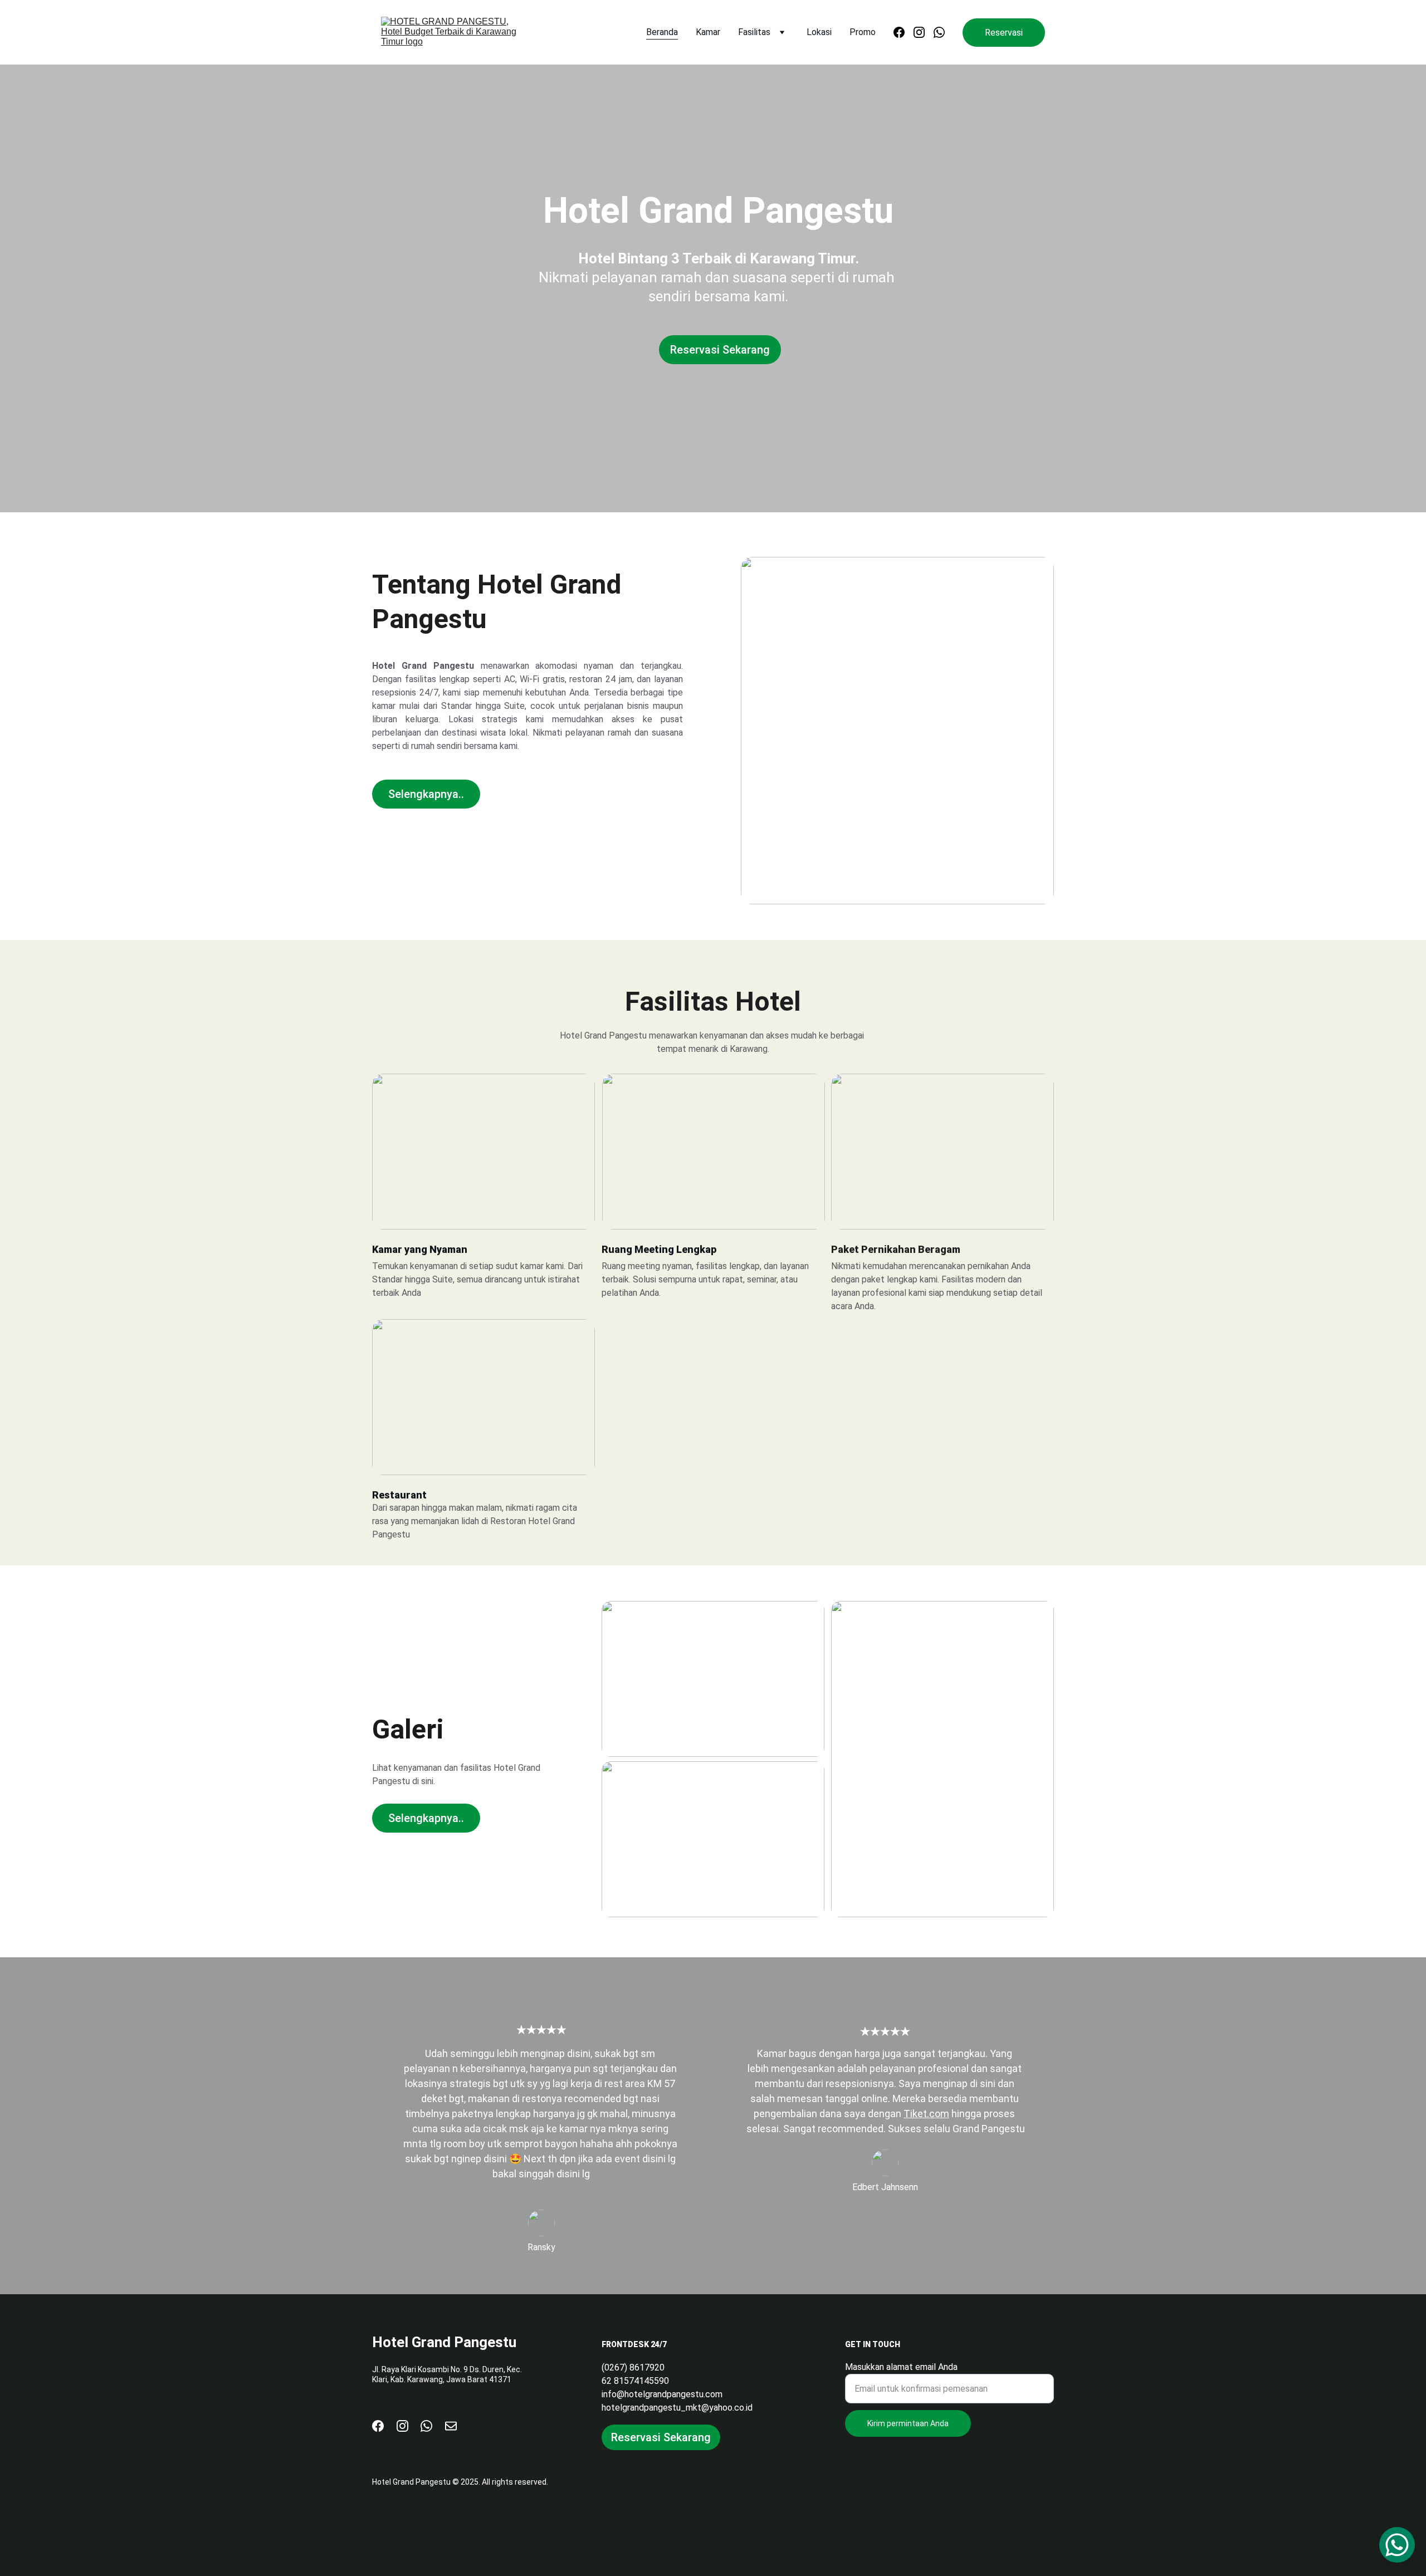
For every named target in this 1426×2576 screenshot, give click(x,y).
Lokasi (819, 32)
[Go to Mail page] (451, 2426)
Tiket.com (926, 2114)
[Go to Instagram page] (924, 32)
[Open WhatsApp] (1397, 2545)
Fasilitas (754, 32)
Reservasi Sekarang (720, 350)
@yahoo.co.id (727, 2408)
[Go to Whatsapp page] (939, 32)
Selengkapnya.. (426, 794)
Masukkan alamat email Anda (901, 2367)
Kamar (708, 32)
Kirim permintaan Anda (908, 2423)
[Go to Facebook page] (904, 32)
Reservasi (1004, 33)
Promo (863, 32)
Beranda (662, 32)
